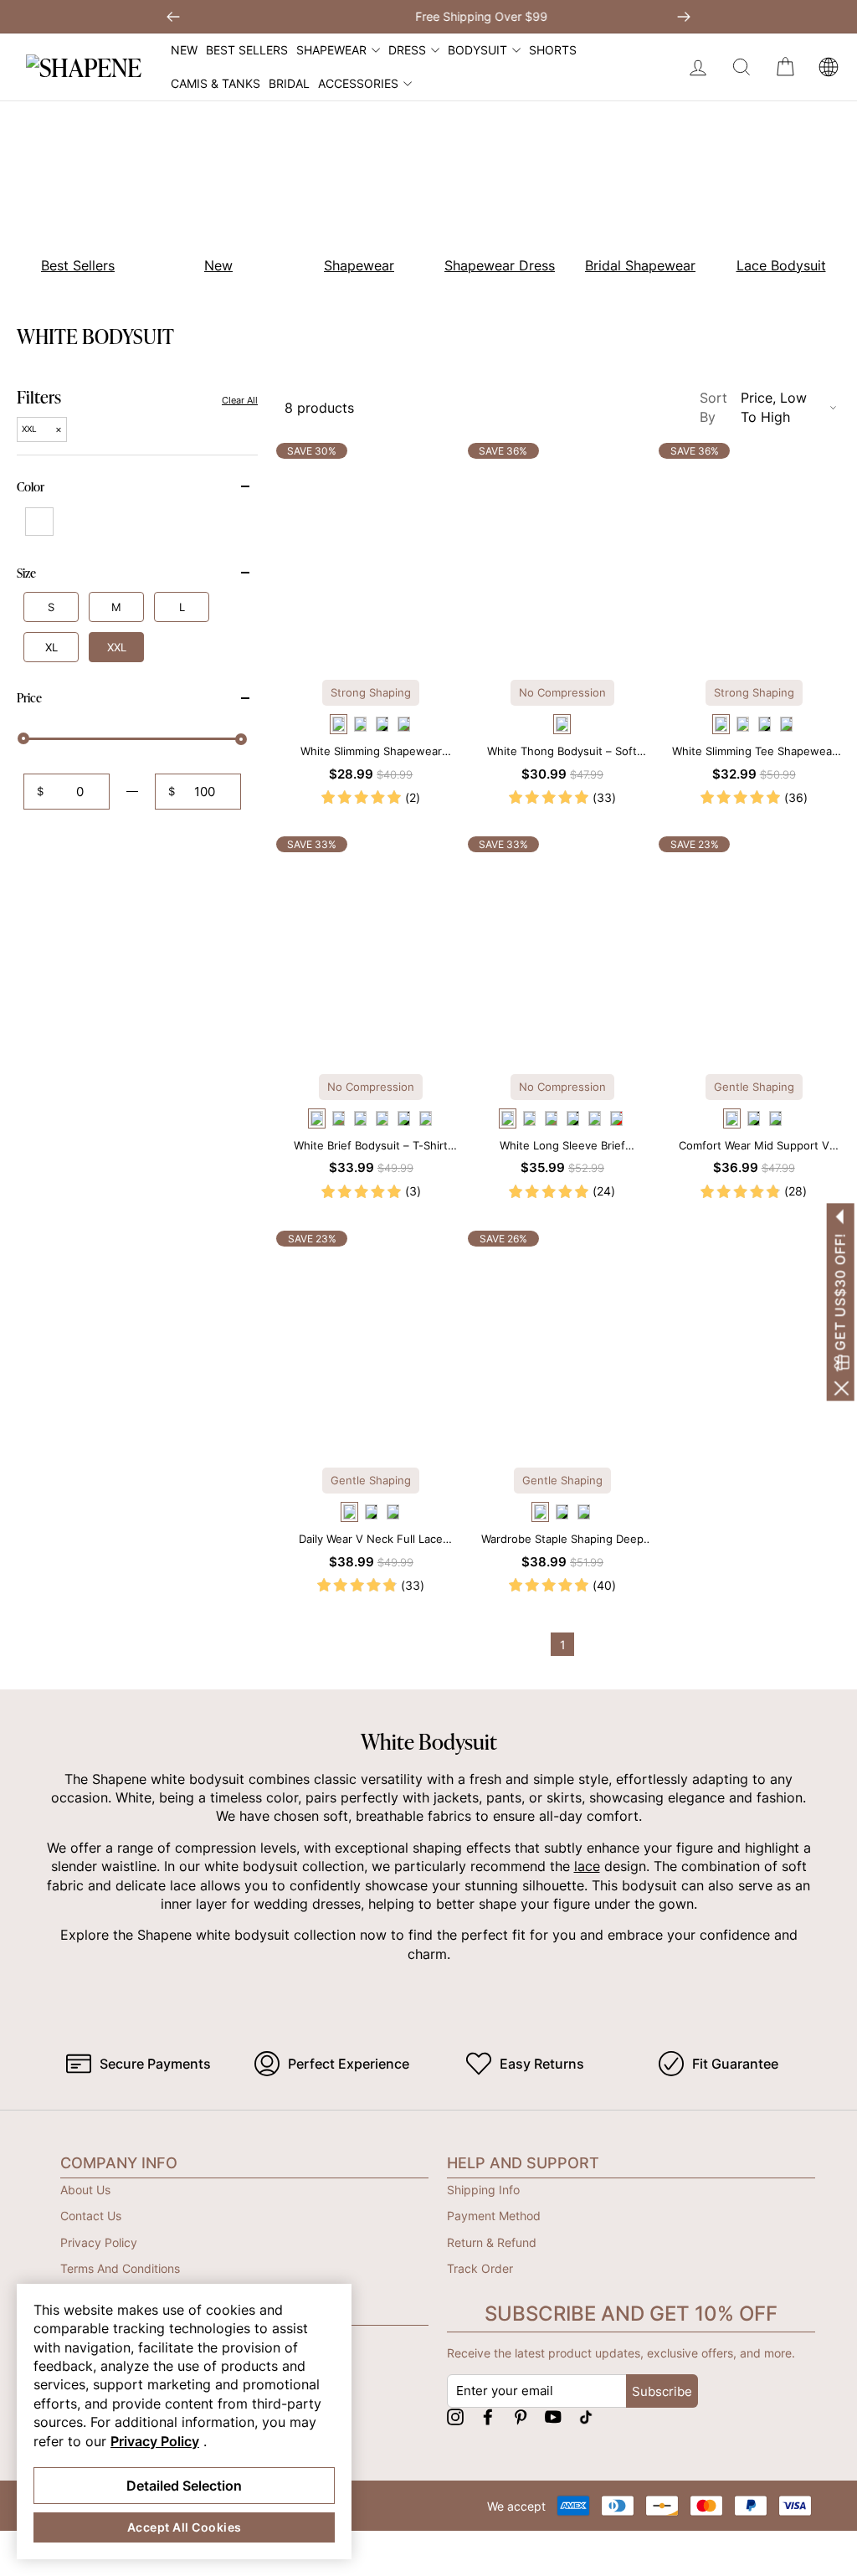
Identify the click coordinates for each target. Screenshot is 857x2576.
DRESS (407, 50)
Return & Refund (492, 2242)
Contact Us (91, 2216)
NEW (184, 50)
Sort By (753, 407)
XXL (117, 647)
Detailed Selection (184, 2486)
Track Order (480, 2268)
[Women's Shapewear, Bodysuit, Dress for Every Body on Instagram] (455, 2417)
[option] (209, 200)
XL (51, 647)
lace (587, 1866)
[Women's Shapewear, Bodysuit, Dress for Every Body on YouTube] (553, 2417)
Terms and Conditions (120, 2268)
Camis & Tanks (216, 83)
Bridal (289, 83)
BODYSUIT (477, 50)
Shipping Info (483, 2190)
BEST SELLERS (247, 50)
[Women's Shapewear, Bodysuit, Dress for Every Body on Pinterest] (521, 2417)
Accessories (358, 83)
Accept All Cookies (185, 2527)
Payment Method (494, 2216)
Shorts (553, 50)
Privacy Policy (99, 2242)
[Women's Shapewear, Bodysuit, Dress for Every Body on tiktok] (586, 2417)
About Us (85, 2190)
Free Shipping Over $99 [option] (428, 16)
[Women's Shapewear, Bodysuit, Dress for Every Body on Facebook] (488, 2417)
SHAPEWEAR (331, 50)
